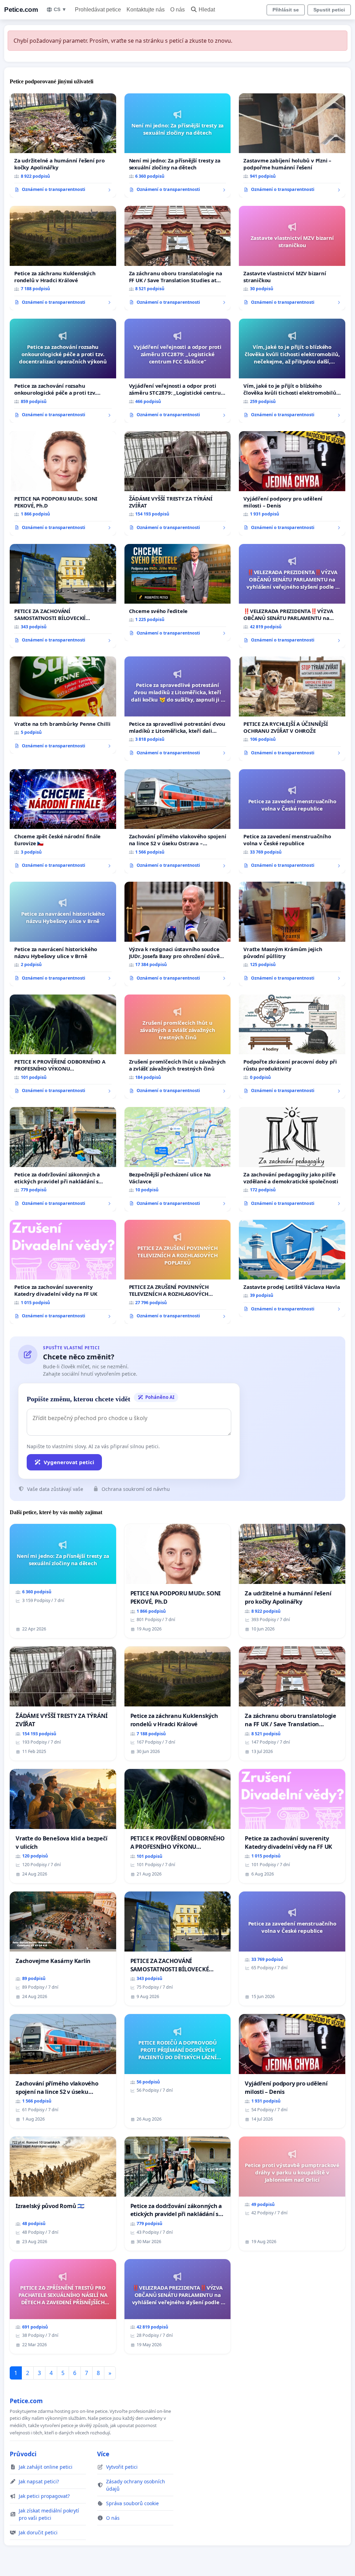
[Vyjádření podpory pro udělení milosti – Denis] (292, 483)
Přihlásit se (286, 10)
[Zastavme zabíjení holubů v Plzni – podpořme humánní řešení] (292, 145)
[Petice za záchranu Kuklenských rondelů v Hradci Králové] (63, 258)
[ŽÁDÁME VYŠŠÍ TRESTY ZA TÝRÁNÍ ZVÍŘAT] (178, 483)
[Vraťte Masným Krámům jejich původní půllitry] (292, 934)
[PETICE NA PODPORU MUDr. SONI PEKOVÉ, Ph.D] (63, 483)
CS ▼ (60, 9)
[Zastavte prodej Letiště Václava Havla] (292, 1268)
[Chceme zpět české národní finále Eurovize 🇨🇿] (63, 821)
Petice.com (21, 10)
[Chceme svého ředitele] (178, 593)
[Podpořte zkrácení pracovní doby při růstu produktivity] (292, 1047)
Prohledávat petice (98, 10)
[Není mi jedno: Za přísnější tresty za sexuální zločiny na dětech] (178, 146)
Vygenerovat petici (69, 1462)
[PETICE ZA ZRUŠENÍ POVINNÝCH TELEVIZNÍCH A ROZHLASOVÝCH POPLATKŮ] (178, 1272)
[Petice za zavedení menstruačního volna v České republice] (292, 821)
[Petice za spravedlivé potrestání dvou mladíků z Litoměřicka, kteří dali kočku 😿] (178, 709)
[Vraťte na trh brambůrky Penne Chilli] (63, 705)
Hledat (207, 10)
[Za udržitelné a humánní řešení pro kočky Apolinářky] (63, 145)
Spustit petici (329, 10)
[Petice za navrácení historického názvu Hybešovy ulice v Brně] (63, 934)
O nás (177, 10)
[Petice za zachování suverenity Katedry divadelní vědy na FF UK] (63, 1272)
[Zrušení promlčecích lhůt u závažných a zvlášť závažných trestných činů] (178, 1047)
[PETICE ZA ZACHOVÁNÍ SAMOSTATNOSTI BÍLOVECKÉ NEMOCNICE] (63, 596)
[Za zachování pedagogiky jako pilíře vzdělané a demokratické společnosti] (292, 1159)
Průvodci (23, 2454)
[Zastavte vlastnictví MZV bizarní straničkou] (292, 258)
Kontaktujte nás (146, 10)
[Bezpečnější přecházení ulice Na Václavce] (178, 1159)
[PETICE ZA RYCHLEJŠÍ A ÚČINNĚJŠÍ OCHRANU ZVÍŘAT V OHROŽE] (292, 708)
